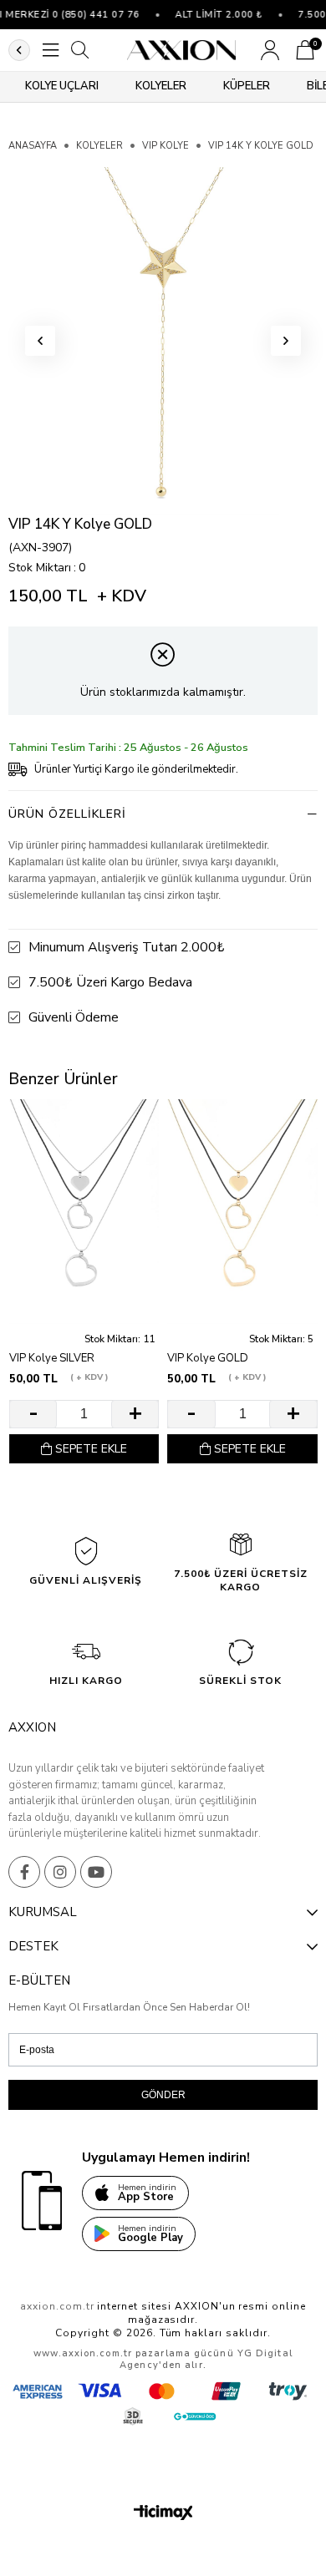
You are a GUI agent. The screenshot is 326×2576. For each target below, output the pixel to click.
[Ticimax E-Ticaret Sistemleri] (163, 2514)
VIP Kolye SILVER (52, 1359)
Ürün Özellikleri (67, 814)
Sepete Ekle (91, 1449)
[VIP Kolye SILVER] (84, 1212)
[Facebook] (24, 1872)
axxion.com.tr (57, 2306)
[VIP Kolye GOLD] (242, 1212)
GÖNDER (163, 2095)
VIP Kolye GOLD (208, 1359)
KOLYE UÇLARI (62, 86)
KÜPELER (247, 86)
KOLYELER (161, 86)
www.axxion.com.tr (83, 2353)
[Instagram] (60, 1872)
